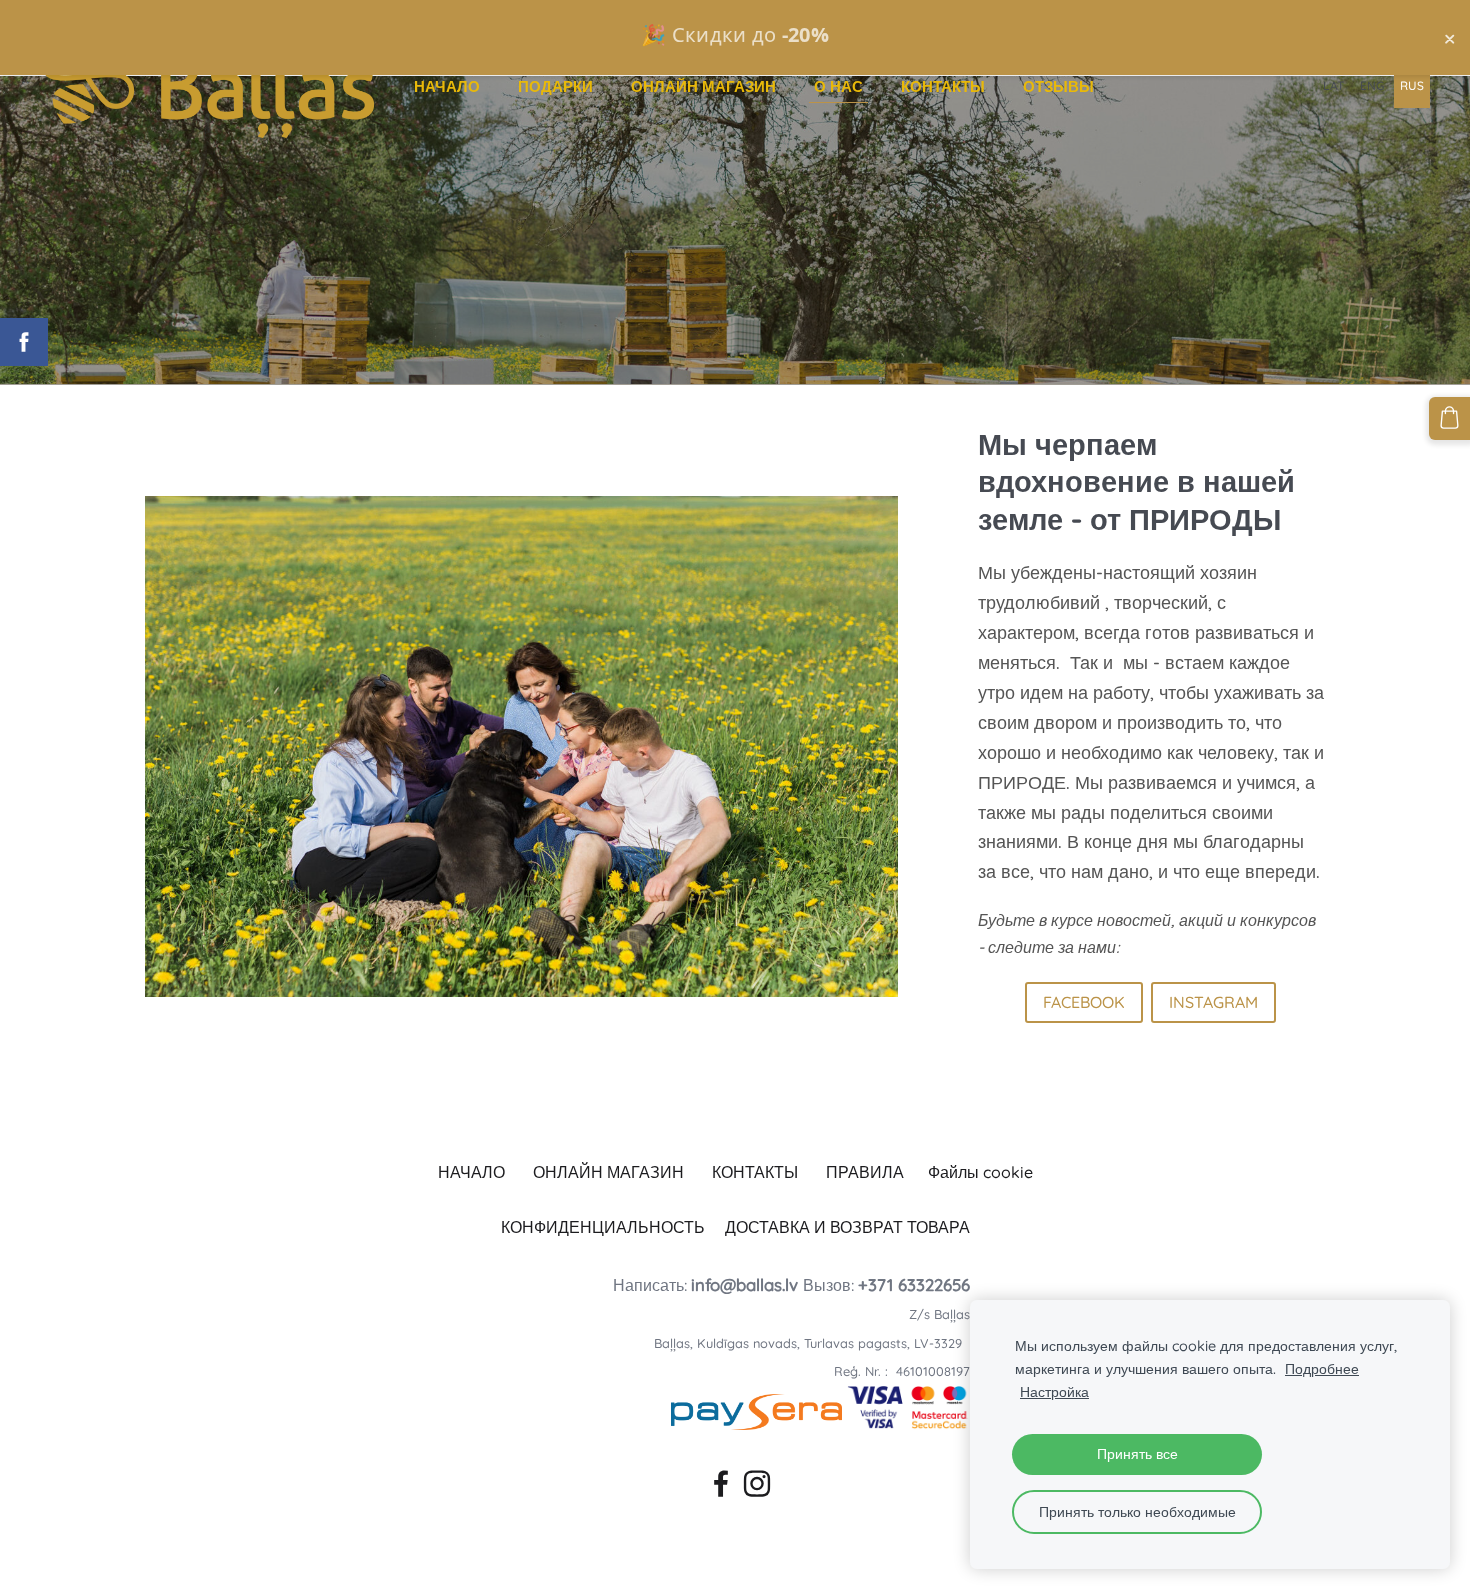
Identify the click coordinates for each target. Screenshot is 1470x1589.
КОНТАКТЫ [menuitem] (943, 86)
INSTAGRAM (1213, 1002)
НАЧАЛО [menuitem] (447, 86)
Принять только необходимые (1137, 1512)
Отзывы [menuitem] (1058, 86)
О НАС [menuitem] (838, 86)
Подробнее (1322, 1369)
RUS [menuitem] (1412, 85)
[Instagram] (753, 1479)
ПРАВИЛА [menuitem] (865, 1172)
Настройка (1054, 1392)
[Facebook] (717, 1479)
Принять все (1137, 1454)
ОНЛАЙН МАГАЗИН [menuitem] (703, 86)
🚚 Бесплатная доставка (734, 34)
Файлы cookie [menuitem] (980, 1172)
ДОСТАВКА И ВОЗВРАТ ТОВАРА (847, 1227)
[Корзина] (1449, 418)
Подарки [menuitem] (555, 86)
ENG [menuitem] (1372, 85)
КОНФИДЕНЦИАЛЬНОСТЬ (603, 1227)
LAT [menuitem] (1333, 85)
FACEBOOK (1084, 1002)
